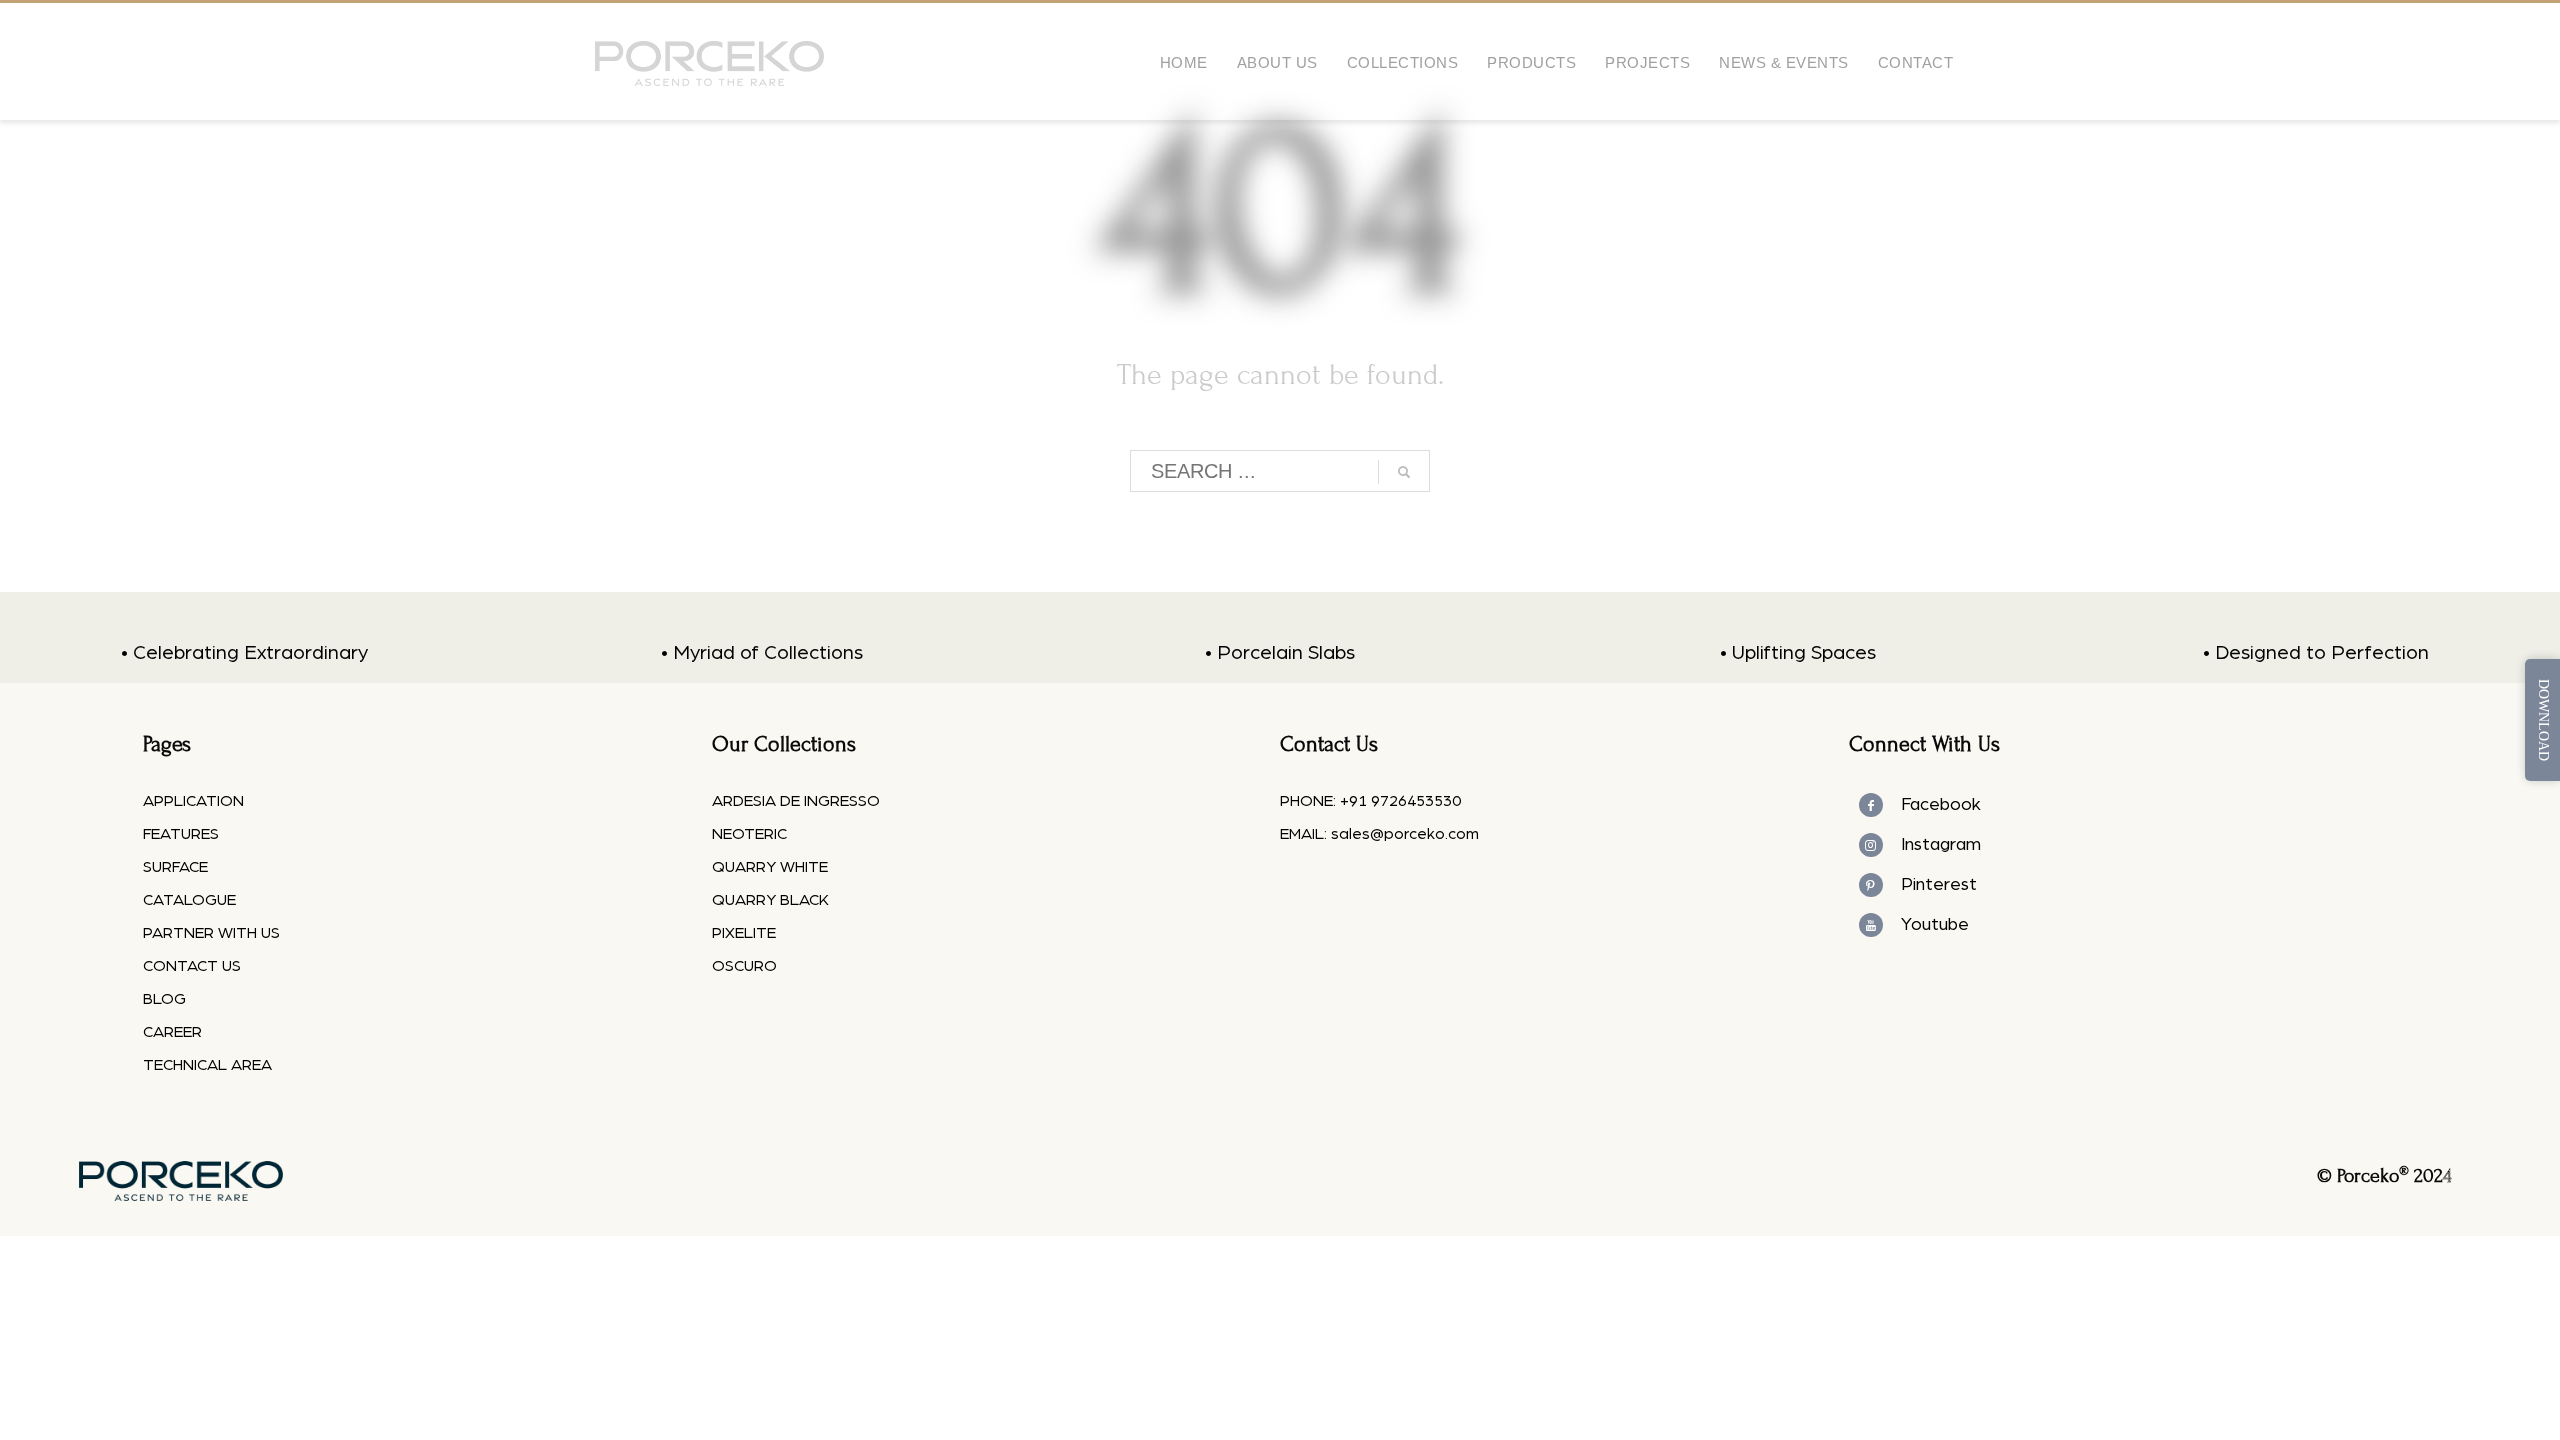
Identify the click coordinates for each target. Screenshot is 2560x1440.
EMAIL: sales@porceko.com (1379, 834)
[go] (1404, 472)
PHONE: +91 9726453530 (1370, 801)
